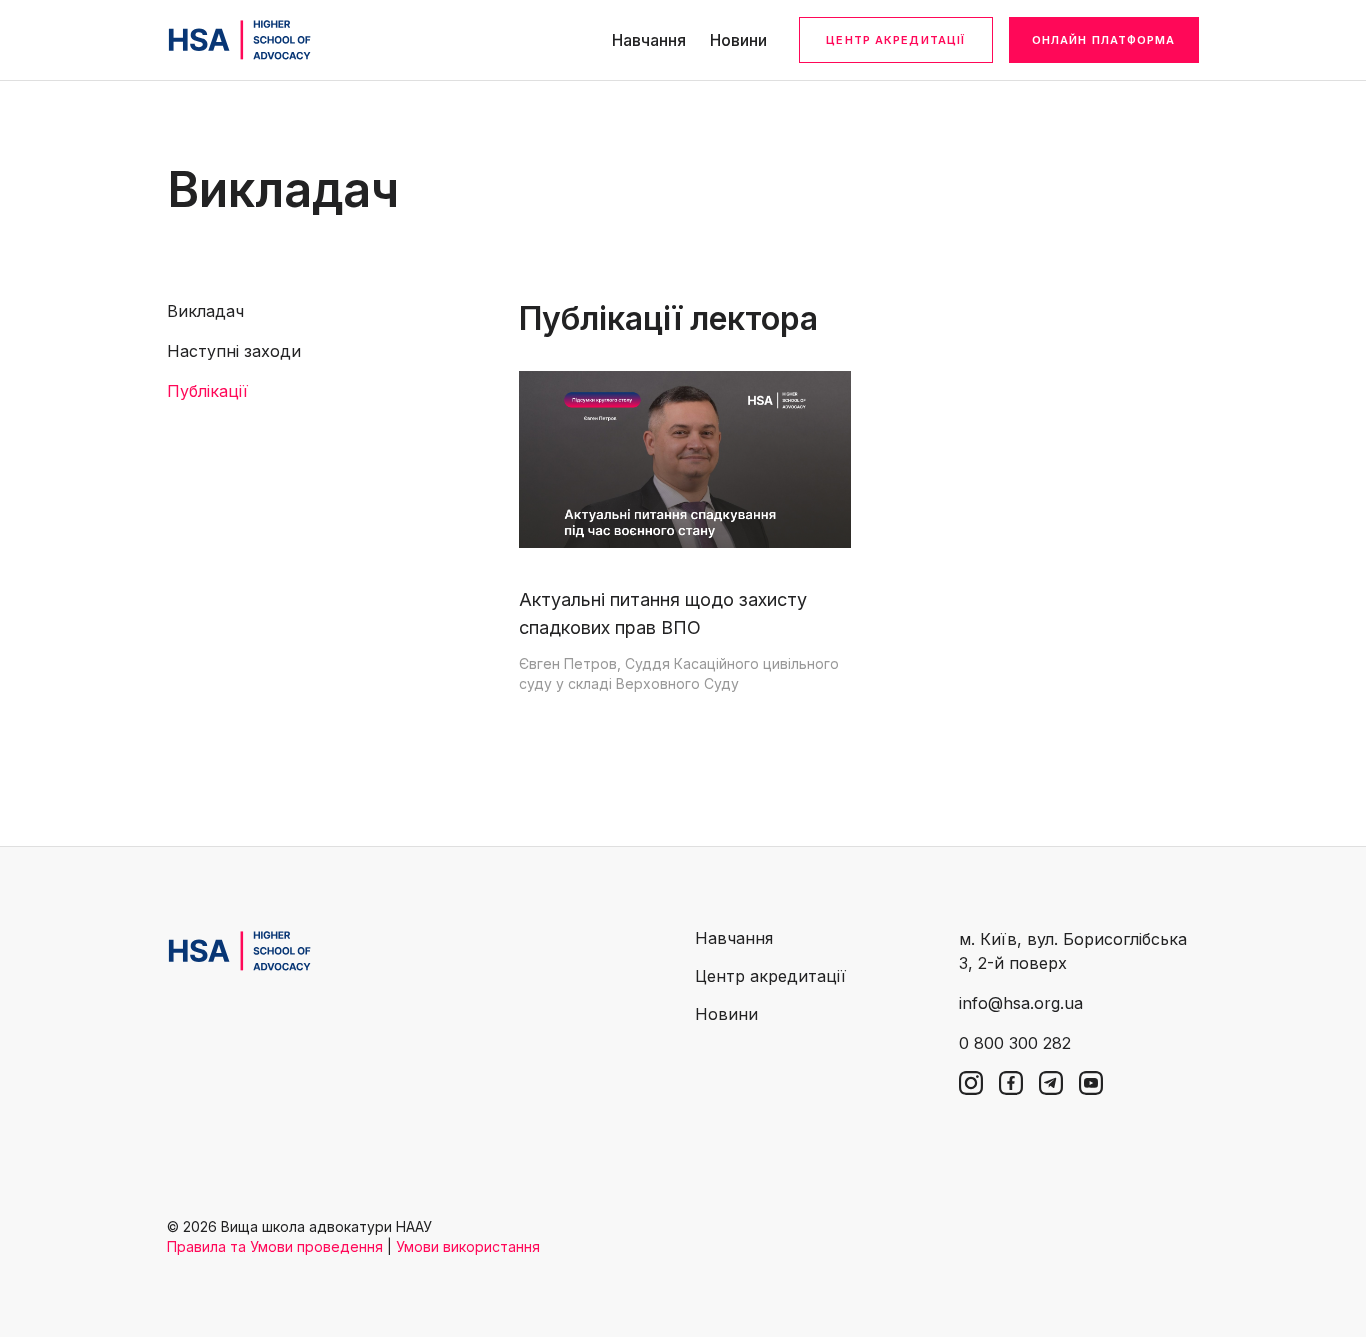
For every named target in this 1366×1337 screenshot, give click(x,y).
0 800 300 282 (1015, 1043)
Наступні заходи (234, 351)
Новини (738, 40)
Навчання (649, 40)
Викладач (205, 311)
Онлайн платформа (1104, 40)
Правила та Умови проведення (275, 1246)
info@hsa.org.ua (1021, 1003)
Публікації (207, 391)
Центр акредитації (895, 40)
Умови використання (468, 1246)
